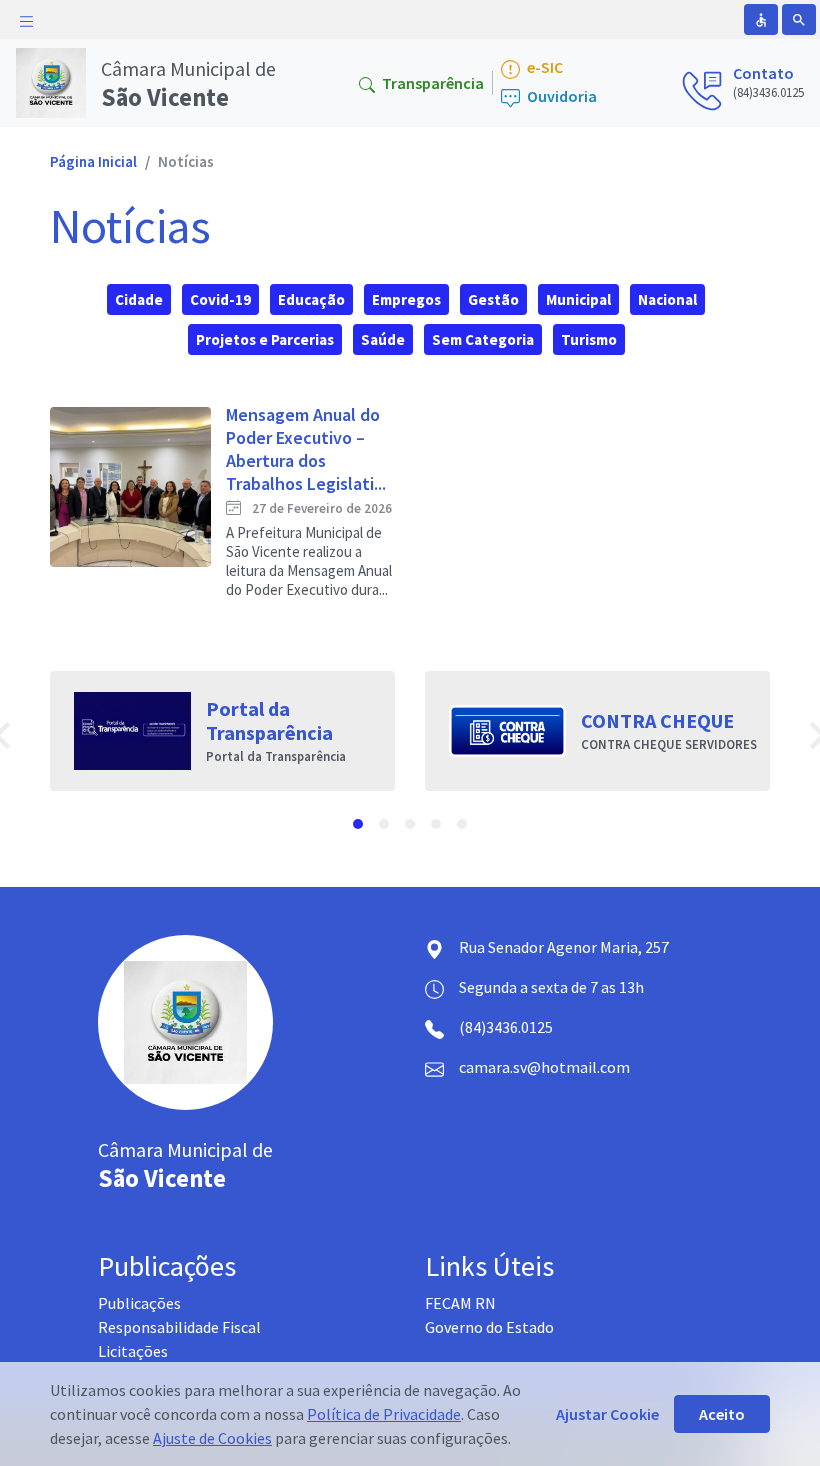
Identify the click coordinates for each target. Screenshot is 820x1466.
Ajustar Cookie (607, 1414)
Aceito (722, 1414)
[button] (358, 824)
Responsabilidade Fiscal (179, 1327)
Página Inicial (93, 161)
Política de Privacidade (384, 1414)
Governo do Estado (489, 1327)
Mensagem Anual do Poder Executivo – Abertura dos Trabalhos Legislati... (306, 449)
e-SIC (543, 67)
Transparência (431, 83)
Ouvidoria (560, 96)
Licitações (133, 1351)
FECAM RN (460, 1303)
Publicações (139, 1303)
